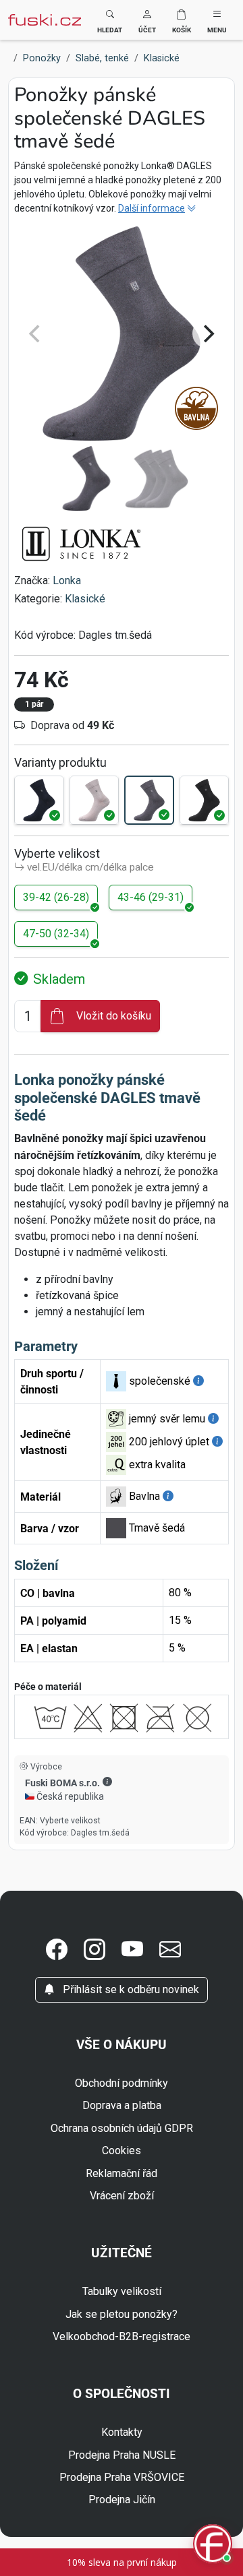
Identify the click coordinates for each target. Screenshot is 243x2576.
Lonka (67, 580)
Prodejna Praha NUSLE (122, 2455)
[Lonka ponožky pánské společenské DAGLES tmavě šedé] (149, 800)
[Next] (207, 334)
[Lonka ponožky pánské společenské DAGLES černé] (205, 800)
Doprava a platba (122, 2105)
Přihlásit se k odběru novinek (130, 1989)
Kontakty (122, 2432)
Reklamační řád (122, 2173)
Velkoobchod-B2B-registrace (122, 2336)
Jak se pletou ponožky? (122, 2314)
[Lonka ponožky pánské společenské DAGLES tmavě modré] (39, 800)
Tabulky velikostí (122, 2291)
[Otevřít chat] (213, 2545)
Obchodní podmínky (122, 2083)
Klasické (85, 599)
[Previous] (36, 334)
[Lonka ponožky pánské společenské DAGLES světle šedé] (94, 800)
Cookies (122, 2150)
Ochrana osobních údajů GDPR (122, 2128)
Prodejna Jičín (122, 2500)
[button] (147, 20)
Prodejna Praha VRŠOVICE (122, 2477)
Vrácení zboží (122, 2196)
